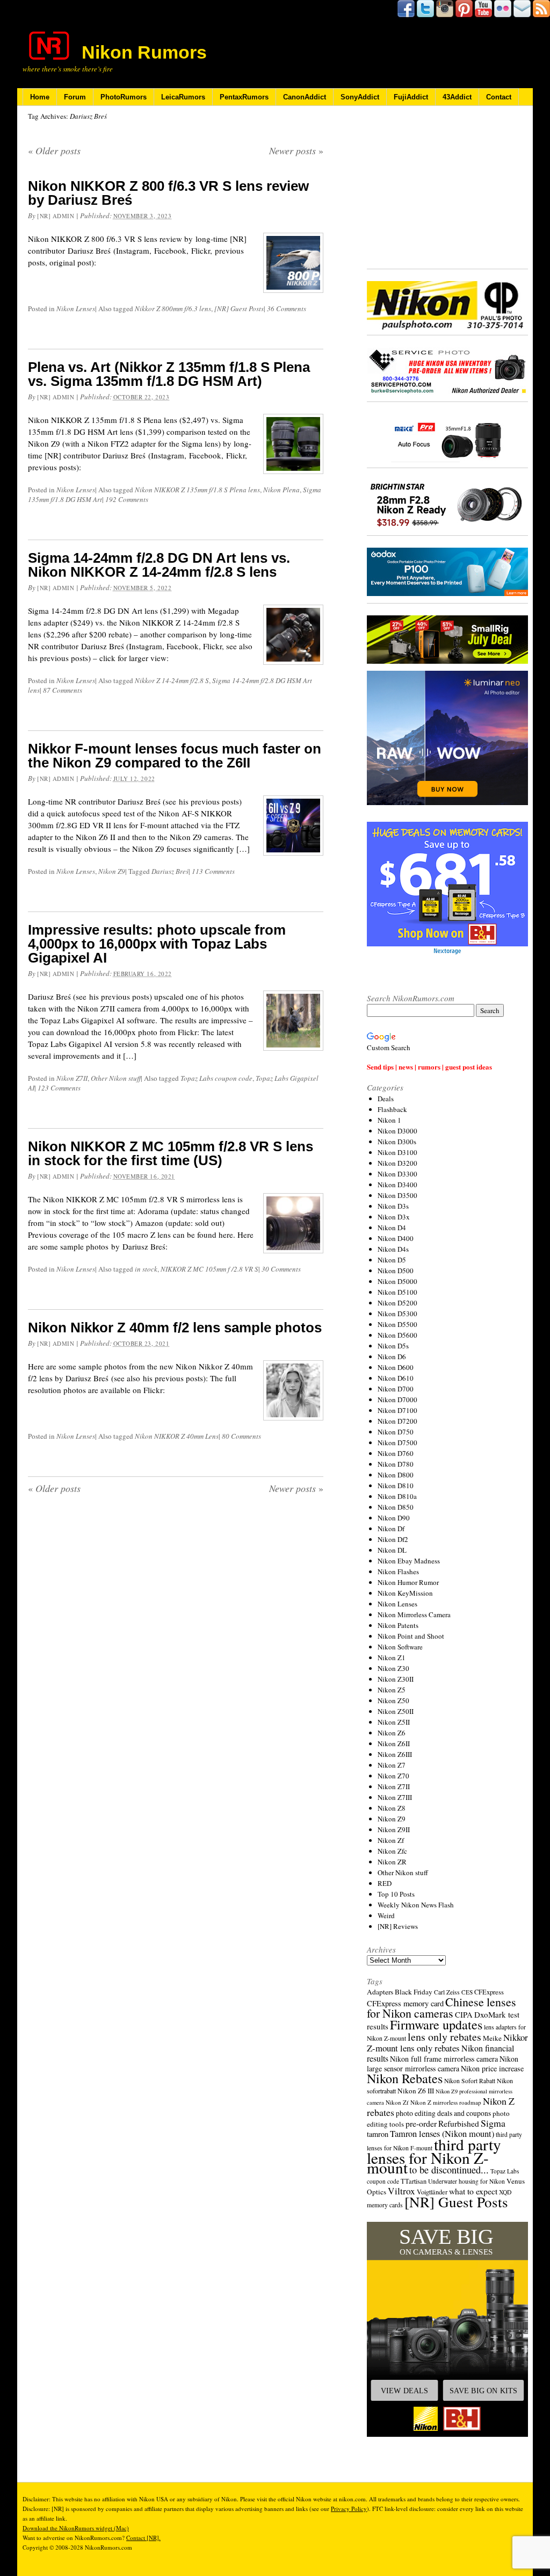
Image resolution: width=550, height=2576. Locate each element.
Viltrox (401, 2191)
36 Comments (287, 308)
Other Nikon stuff (116, 1078)
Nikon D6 (392, 1357)
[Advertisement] (447, 188)
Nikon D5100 (397, 1292)
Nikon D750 (396, 1432)
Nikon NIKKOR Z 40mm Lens (177, 1436)
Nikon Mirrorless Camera (414, 1615)
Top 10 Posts (396, 1894)
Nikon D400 (396, 1238)
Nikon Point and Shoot (411, 1636)
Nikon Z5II (394, 1722)
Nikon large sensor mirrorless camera (443, 2064)
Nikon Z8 (392, 1808)
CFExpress (489, 1992)
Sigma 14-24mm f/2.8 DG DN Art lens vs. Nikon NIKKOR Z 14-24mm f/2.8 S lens (159, 565)
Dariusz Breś (170, 871)
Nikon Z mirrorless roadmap (446, 2102)
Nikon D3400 (397, 1185)
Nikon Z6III (395, 1754)
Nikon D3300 (397, 1174)
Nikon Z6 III (416, 2091)
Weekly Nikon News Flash (416, 1905)
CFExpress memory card (405, 2003)
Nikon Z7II (72, 1078)
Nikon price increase (492, 2068)
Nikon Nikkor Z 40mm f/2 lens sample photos (175, 1328)
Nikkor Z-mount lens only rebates (447, 2043)
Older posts (54, 150)
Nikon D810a (397, 1496)
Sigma (493, 2123)
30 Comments (281, 1269)
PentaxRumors (244, 97)
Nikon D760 (396, 1453)
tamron (378, 2134)
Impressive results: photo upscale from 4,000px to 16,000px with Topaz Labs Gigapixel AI (157, 944)
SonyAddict (360, 97)
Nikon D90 (394, 1518)
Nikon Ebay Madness (409, 1561)
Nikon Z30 (393, 1668)
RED (385, 1883)
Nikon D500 (396, 1271)
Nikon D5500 (397, 1324)
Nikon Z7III (395, 1797)
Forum (75, 97)
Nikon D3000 (397, 1131)
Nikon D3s (393, 1206)
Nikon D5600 (397, 1335)
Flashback (392, 1109)
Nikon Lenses (76, 308)
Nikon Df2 (393, 1539)
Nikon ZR (392, 1862)
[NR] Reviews (398, 1926)
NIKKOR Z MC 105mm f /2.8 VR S (209, 1269)
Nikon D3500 (397, 1195)
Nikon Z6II (394, 1743)
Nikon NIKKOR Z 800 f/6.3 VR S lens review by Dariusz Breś (168, 193)
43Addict (457, 97)
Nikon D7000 (397, 1400)
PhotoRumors (124, 97)
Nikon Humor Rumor (408, 1582)
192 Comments (127, 499)
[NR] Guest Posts (239, 308)
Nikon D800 (396, 1475)
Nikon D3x (394, 1217)
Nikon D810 (396, 1486)
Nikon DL (392, 1550)
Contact (499, 97)
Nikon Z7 (392, 1765)
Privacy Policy (349, 2509)
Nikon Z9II (394, 1829)
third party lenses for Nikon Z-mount (434, 2156)
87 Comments (63, 690)
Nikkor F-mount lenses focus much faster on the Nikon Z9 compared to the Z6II (175, 756)
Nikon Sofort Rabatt (470, 2081)
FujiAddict (411, 97)
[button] (447, 2329)
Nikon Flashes (398, 1572)
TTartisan (414, 2181)
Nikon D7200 (397, 1421)
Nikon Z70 (393, 1776)
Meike (492, 2038)
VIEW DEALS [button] (404, 2391)
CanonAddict (305, 97)
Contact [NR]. (143, 2538)
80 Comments (241, 1436)
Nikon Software (400, 1647)
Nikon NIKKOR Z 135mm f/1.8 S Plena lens (197, 490)
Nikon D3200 (397, 1163)
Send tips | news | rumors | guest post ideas (429, 1067)
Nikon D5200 (397, 1303)
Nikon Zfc (392, 1851)
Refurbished (459, 2123)
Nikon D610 (396, 1378)
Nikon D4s (393, 1249)
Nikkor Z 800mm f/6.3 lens (173, 308)
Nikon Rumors (144, 52)
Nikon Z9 (112, 871)
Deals (386, 1099)
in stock (146, 1269)
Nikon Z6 (392, 1733)
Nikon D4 (392, 1228)
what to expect (473, 2191)
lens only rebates (444, 2037)
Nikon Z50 (393, 1700)
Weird (386, 1915)
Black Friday (414, 1992)
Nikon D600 (396, 1367)
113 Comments (213, 871)
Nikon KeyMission (405, 1593)
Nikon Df (391, 1529)
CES (467, 1992)
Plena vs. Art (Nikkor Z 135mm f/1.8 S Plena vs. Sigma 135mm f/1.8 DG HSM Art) (169, 374)
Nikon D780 (396, 1464)
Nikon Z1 (392, 1657)
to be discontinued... (449, 2170)
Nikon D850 (396, 1507)
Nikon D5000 (397, 1281)
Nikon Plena (281, 490)
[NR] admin (56, 216)
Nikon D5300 (397, 1314)
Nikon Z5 (392, 1690)
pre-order (421, 2123)
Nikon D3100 (397, 1152)
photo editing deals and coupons (443, 2113)
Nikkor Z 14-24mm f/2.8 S (172, 680)
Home (40, 97)
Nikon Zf (391, 1840)
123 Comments (59, 1088)
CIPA (464, 2014)
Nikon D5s (393, 1346)
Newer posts (296, 150)
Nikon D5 (392, 1260)
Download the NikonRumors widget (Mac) (76, 2528)
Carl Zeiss (447, 1992)
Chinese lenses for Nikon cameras (442, 2007)
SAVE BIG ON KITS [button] (483, 2391)
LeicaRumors (183, 97)
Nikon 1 (389, 1120)
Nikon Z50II (396, 1711)
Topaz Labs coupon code (216, 1078)
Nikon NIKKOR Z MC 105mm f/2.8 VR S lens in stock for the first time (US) (171, 1153)
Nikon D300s (397, 1142)
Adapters (380, 1992)
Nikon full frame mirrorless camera (444, 2059)
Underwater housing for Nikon (466, 2181)
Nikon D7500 (397, 1443)
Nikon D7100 (397, 1410)
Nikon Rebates (405, 2078)
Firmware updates (436, 2024)
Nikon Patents (398, 1625)
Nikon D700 (396, 1389)
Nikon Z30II (396, 1679)
